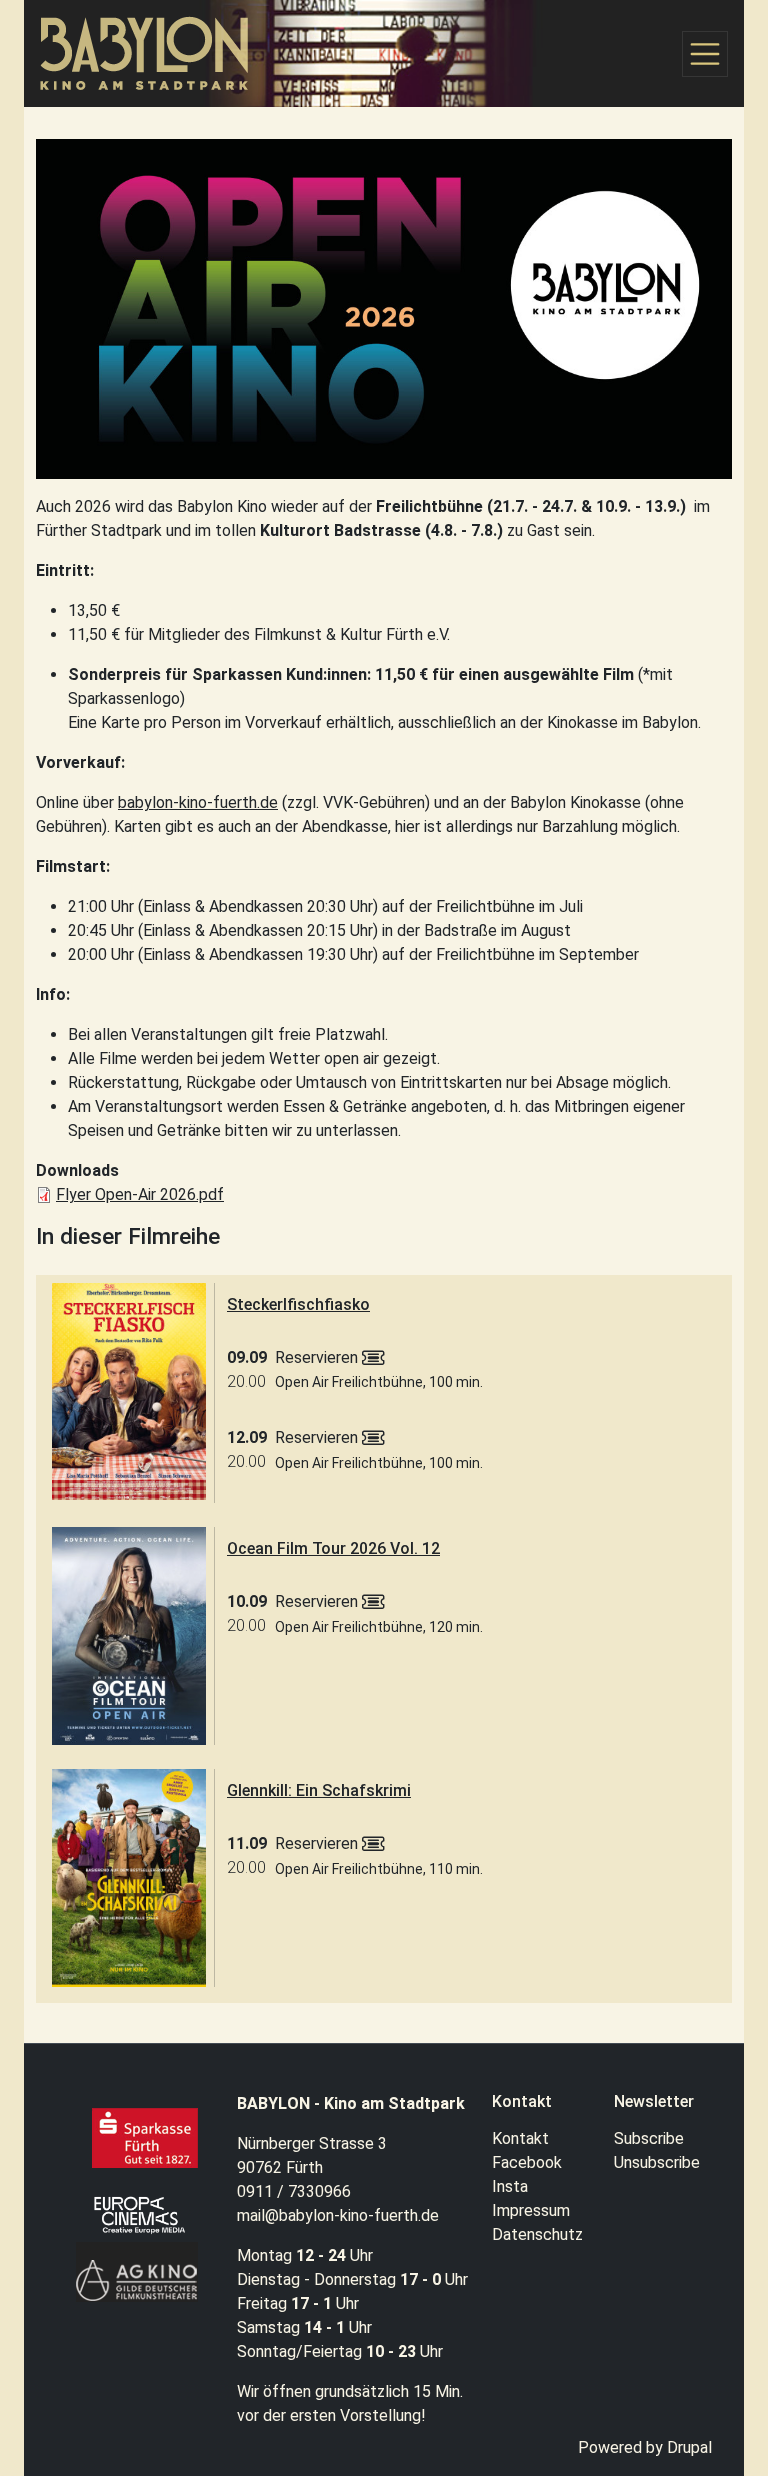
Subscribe (649, 2138)
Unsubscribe (657, 2162)
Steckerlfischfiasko (298, 1304)
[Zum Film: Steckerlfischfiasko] (129, 1392)
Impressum (531, 2210)
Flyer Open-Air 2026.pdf (140, 1194)
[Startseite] (153, 53)
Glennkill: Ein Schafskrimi (319, 1790)
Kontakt (520, 2138)
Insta (510, 2186)
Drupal (689, 2447)
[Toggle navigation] (705, 54)
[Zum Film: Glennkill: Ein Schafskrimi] (129, 1878)
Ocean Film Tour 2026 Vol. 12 (333, 1548)
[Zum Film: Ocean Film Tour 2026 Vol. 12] (129, 1636)
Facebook (527, 2162)
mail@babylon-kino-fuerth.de (338, 2215)
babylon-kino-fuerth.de (198, 802)
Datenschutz (537, 2234)
